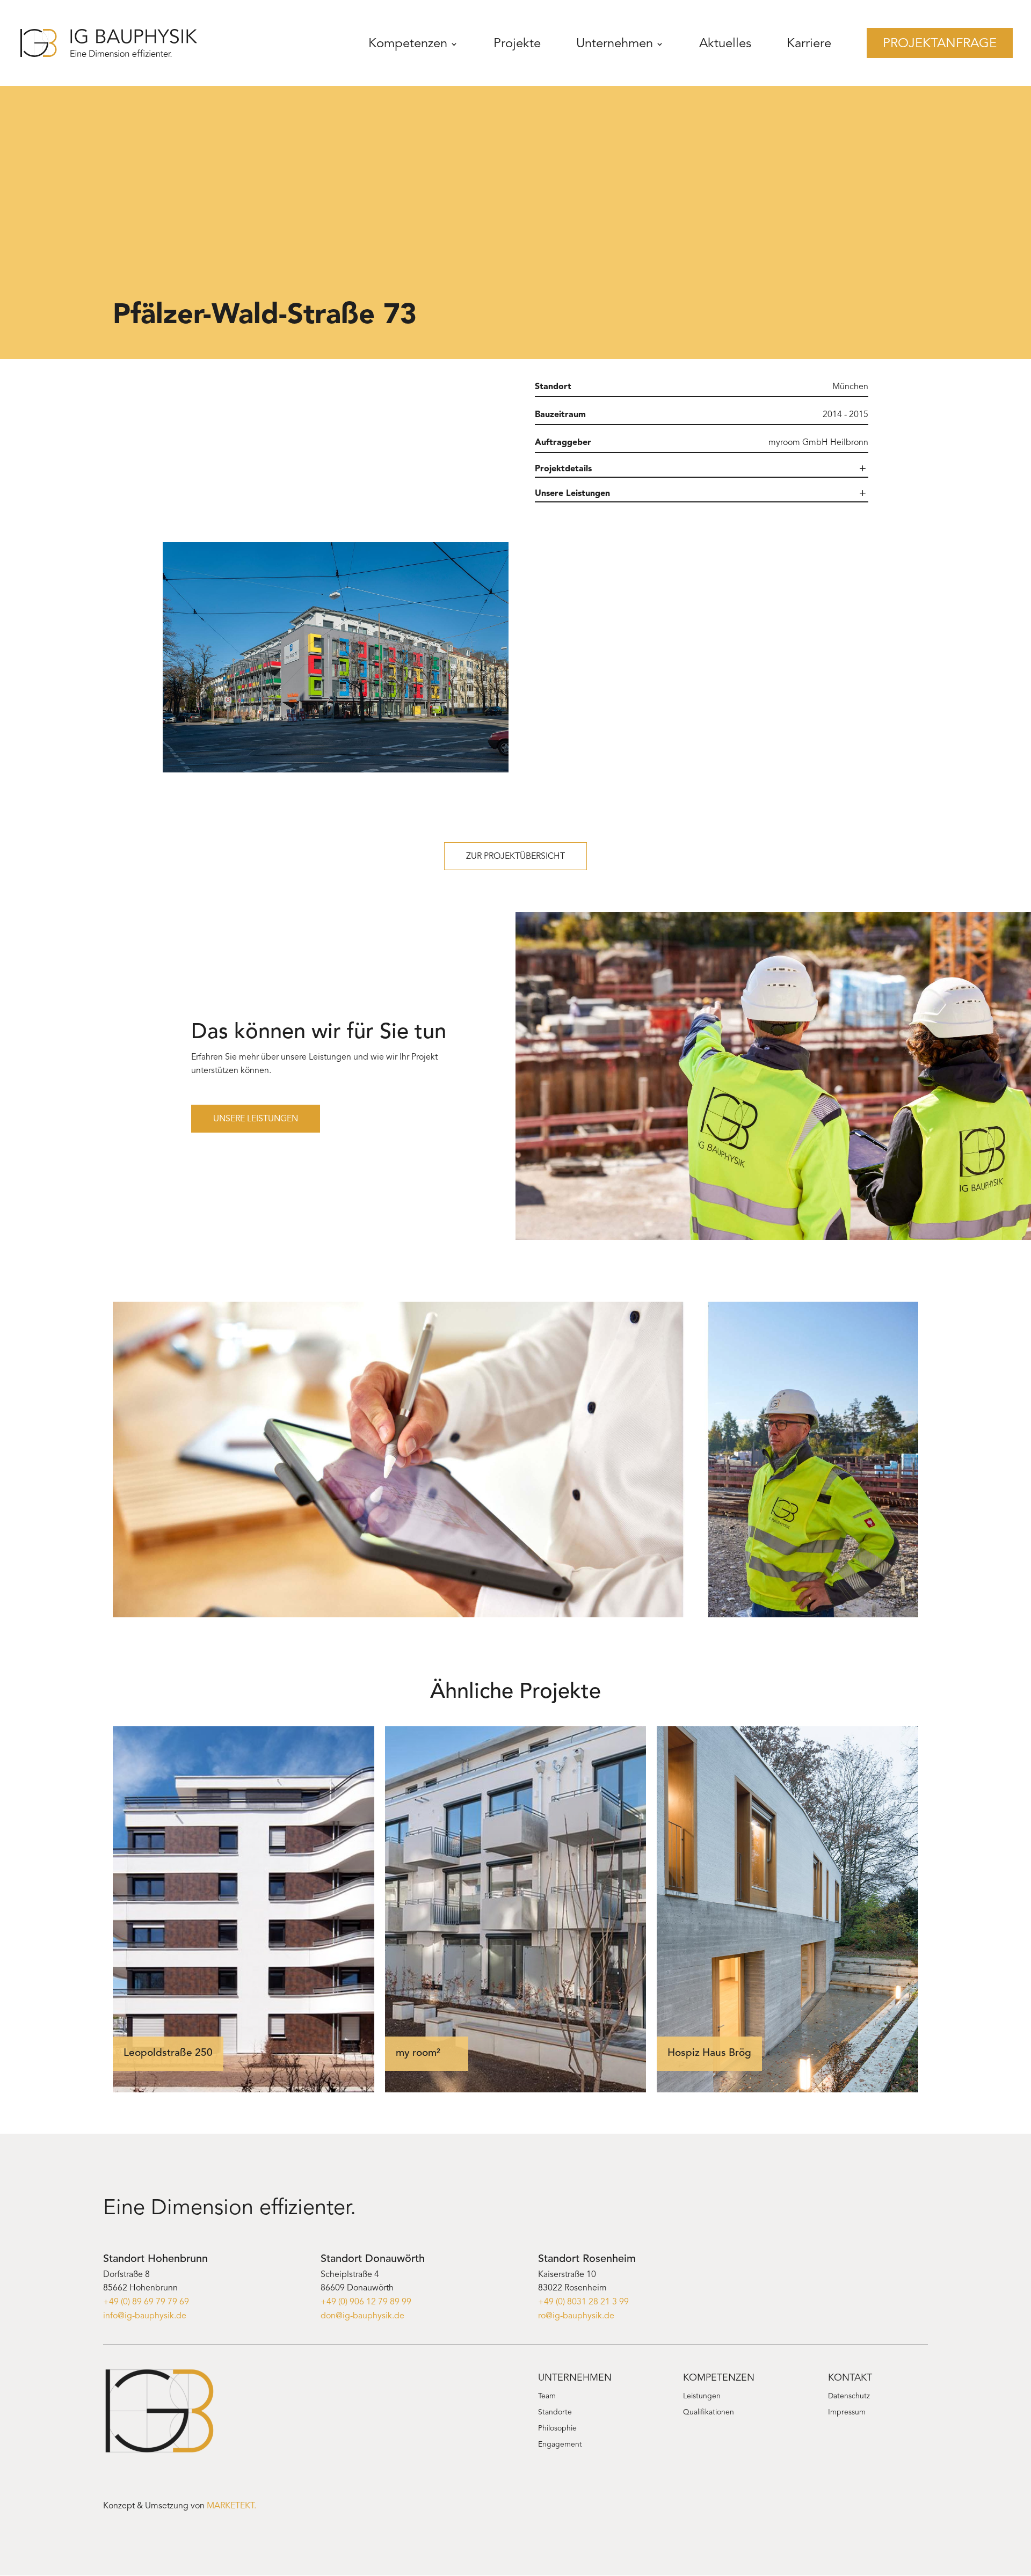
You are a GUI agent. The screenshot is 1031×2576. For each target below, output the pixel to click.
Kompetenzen (408, 44)
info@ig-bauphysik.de (145, 2316)
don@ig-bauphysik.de (362, 2316)
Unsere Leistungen (256, 1119)
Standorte (555, 2413)
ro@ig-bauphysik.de (576, 2316)
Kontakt (850, 2378)
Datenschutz (849, 2397)
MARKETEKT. (231, 2506)
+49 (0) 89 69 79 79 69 (146, 2302)
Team (547, 2397)
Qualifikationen (709, 2413)
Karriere (809, 44)
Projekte (517, 44)
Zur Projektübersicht (515, 857)
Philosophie (557, 2429)
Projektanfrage (940, 44)
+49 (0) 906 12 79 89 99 (366, 2302)
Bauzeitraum (560, 415)
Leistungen (702, 2397)
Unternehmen (615, 44)
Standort (553, 387)
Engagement (560, 2445)
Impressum (847, 2413)
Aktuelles (725, 44)
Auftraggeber (563, 443)
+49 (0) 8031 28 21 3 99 (583, 2302)
